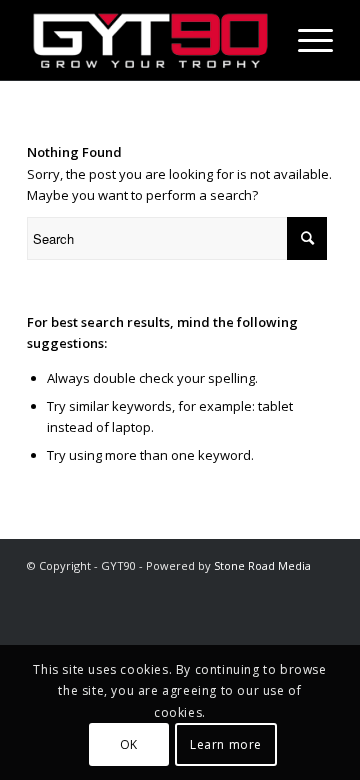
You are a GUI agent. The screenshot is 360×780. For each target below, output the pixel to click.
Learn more (226, 744)
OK (129, 744)
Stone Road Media (262, 565)
